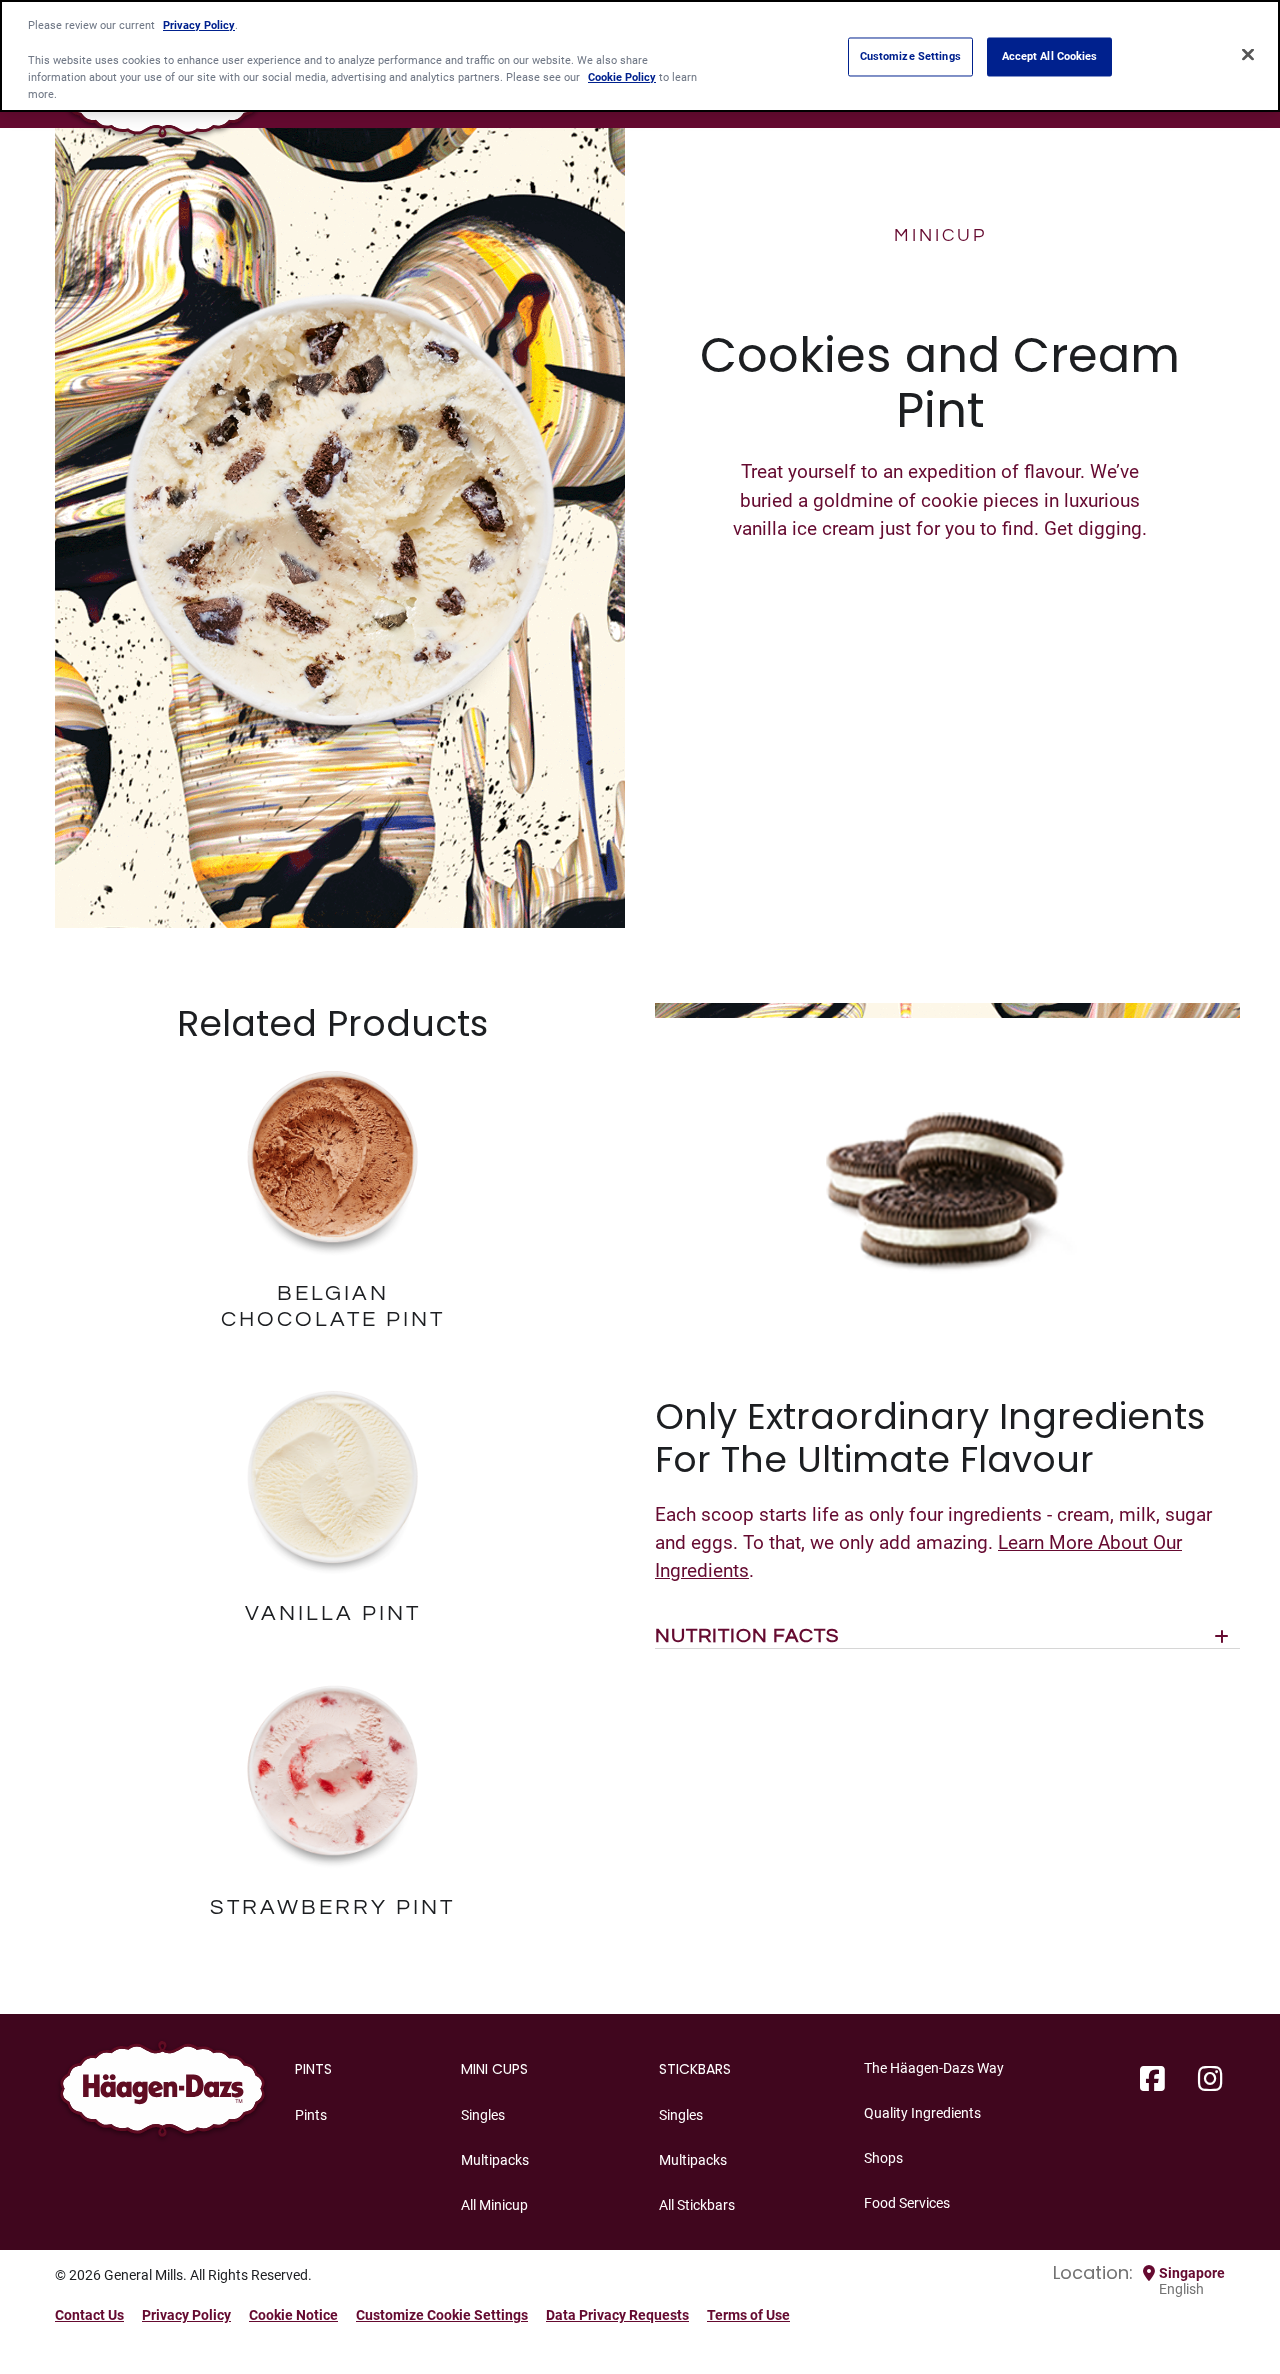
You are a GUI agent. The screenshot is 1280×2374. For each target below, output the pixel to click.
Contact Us (89, 2315)
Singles (483, 2115)
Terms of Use (748, 2315)
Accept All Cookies (1050, 56)
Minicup (940, 235)
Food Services (907, 2203)
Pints (311, 2115)
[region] (640, 56)
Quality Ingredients (922, 2113)
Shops (883, 2158)
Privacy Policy (186, 2315)
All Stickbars (697, 2205)
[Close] (1248, 54)
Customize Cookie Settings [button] (442, 2315)
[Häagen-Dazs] (162, 2094)
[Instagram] (1210, 2080)
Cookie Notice (293, 2315)
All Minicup (494, 2205)
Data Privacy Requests (617, 2315)
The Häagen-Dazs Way (934, 2068)
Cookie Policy (622, 77)
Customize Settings (910, 56)
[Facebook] (1152, 2080)
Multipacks (495, 2160)
